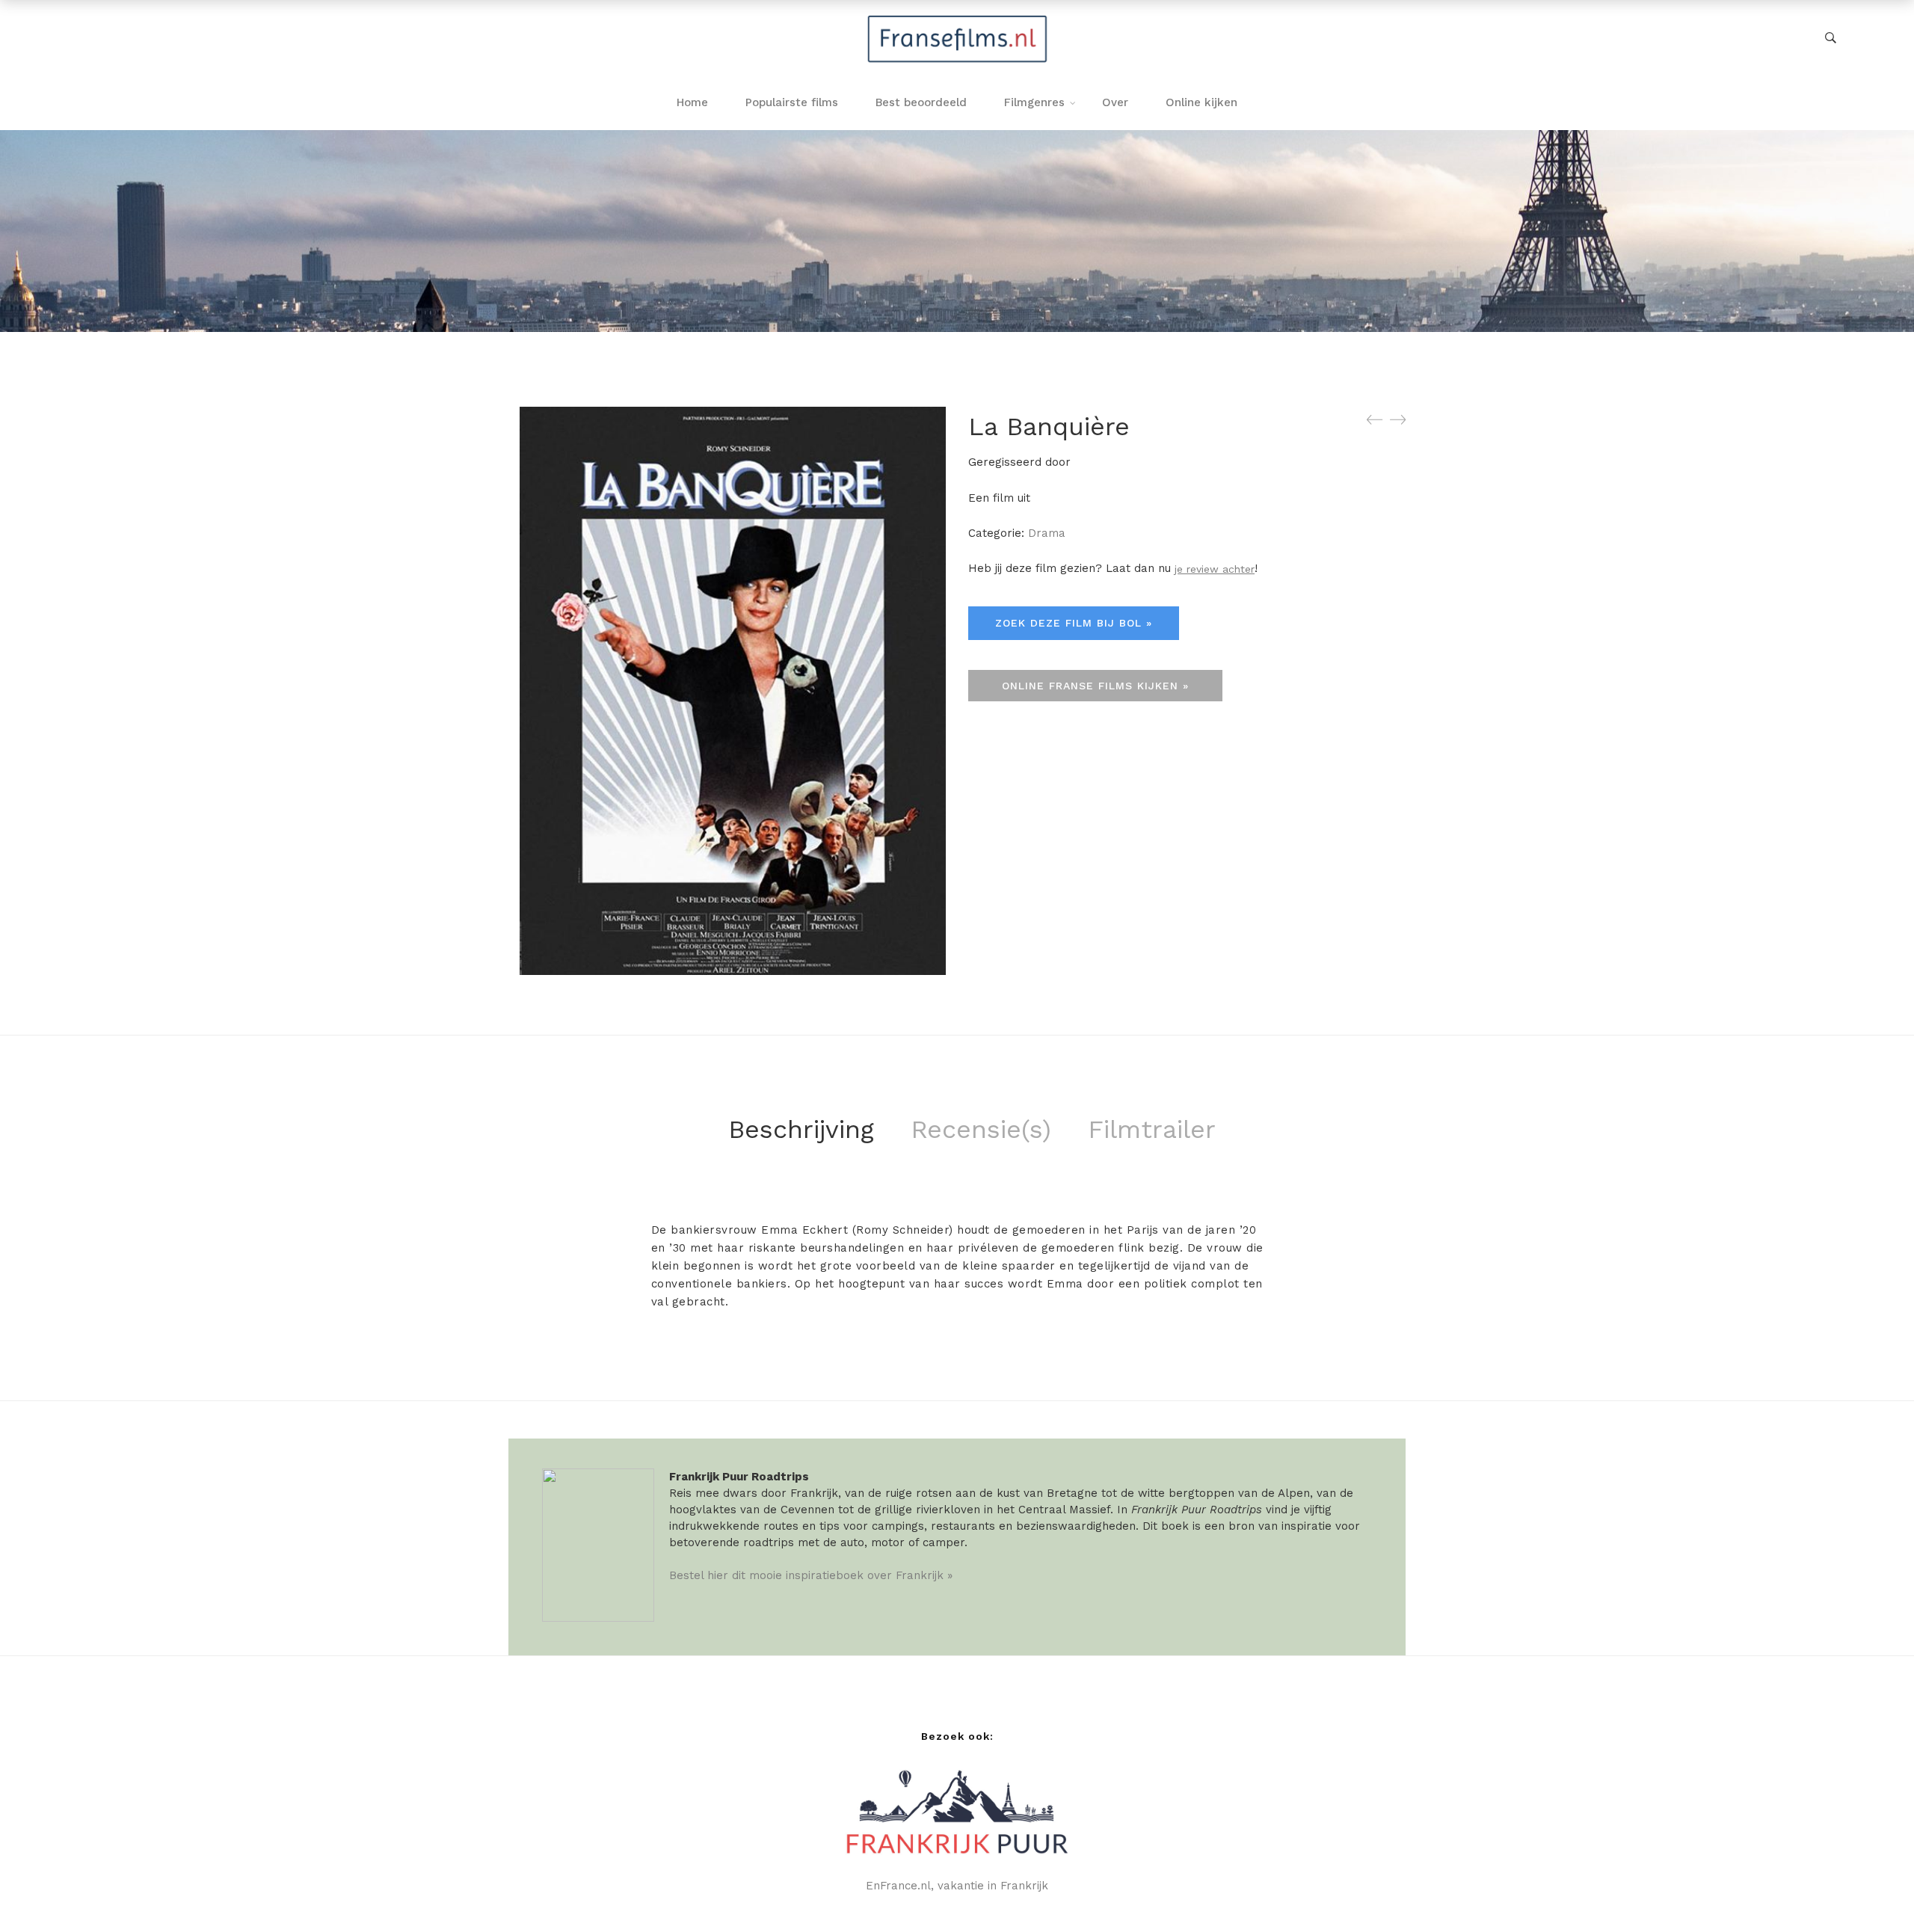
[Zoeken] (1831, 38)
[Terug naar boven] (1873, 1891)
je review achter (1215, 569)
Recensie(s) (981, 1129)
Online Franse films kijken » (1095, 686)
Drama (1047, 533)
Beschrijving (801, 1129)
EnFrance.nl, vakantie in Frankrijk (957, 1886)
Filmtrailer (1152, 1129)
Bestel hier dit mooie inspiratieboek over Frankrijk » (811, 1575)
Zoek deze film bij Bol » (1074, 623)
